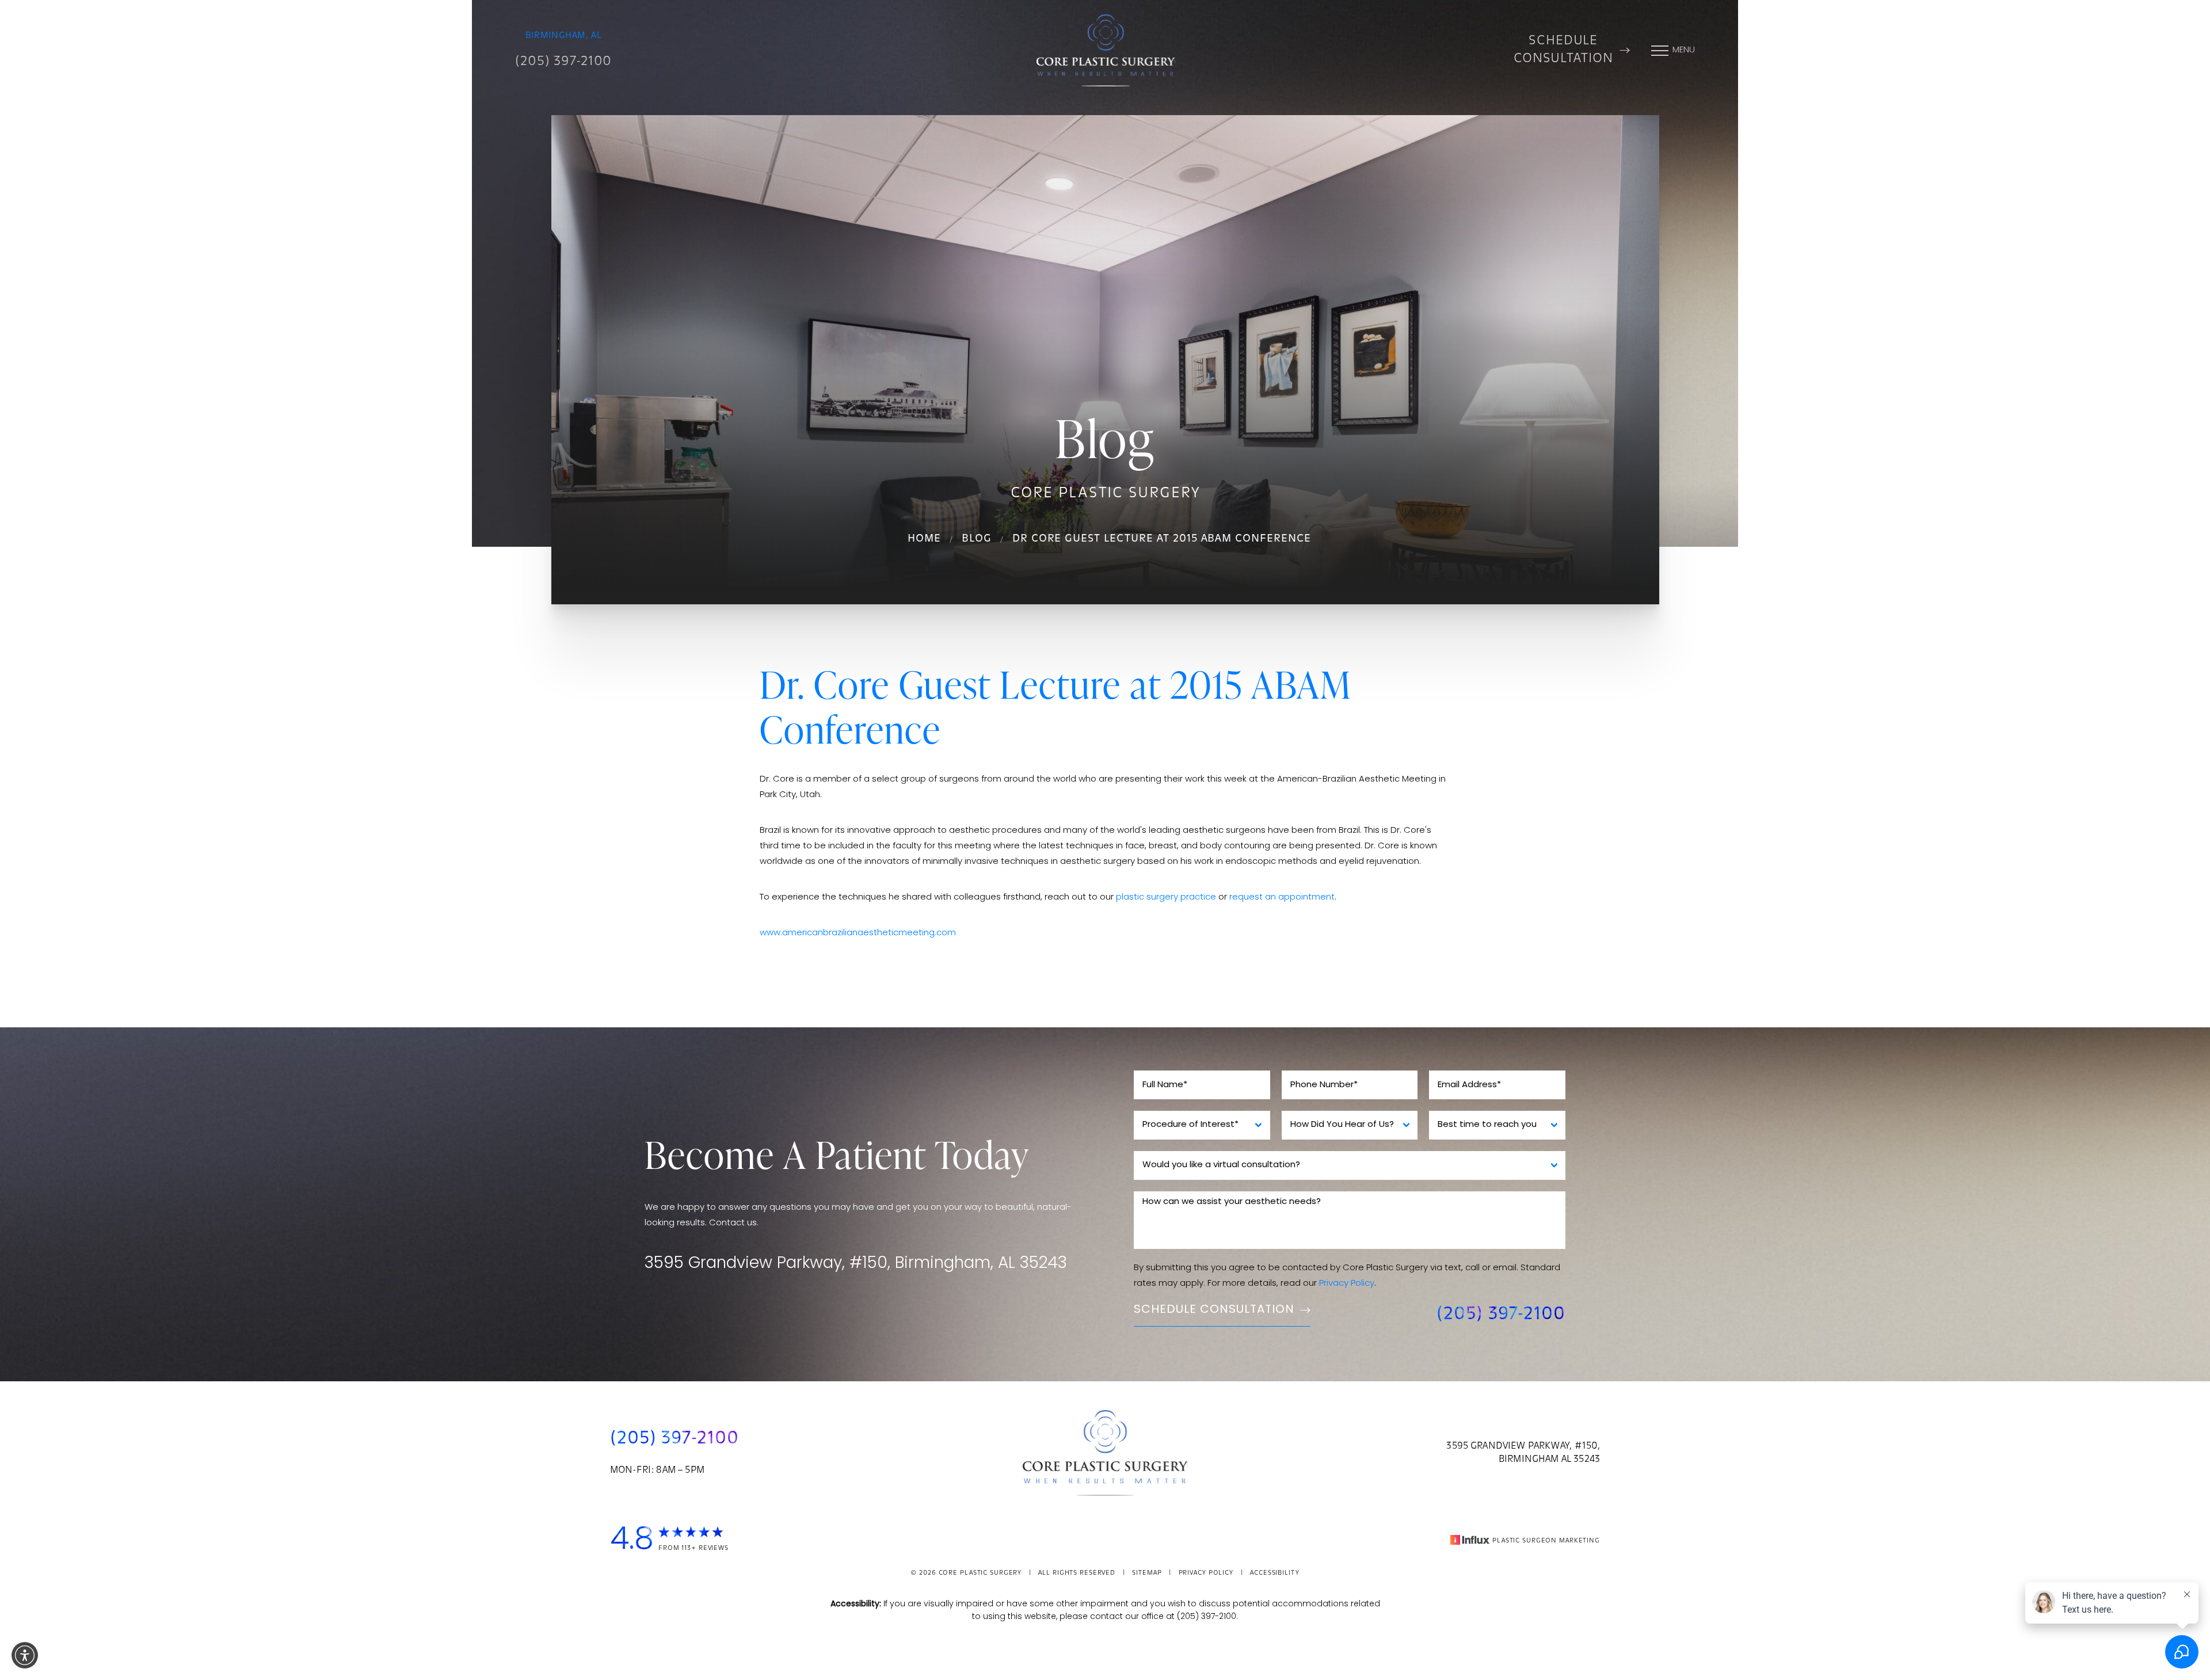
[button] (25, 1655)
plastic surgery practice (1166, 898)
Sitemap (1147, 1573)
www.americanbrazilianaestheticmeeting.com (858, 933)
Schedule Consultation (1563, 50)
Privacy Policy (1347, 1284)
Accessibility (1274, 1573)
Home (924, 539)
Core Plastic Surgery (980, 1573)
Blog (977, 539)
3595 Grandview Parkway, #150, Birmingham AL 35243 (1523, 1453)
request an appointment (1282, 898)
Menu (1684, 50)
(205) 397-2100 (563, 62)
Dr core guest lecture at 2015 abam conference (1162, 539)
